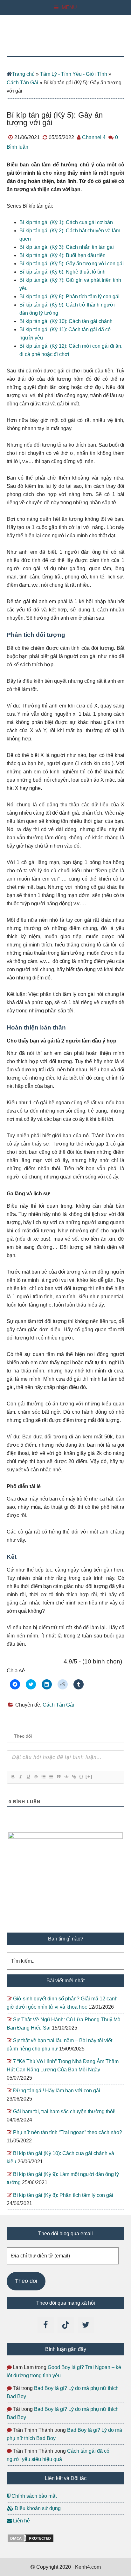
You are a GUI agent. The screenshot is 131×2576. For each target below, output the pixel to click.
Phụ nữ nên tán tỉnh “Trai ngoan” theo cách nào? (68, 2132)
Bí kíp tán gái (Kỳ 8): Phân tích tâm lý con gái (69, 297)
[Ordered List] (43, 1777)
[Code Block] (66, 1777)
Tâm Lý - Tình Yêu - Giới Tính (74, 74)
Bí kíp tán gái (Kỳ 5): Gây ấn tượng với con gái (72, 264)
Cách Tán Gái (22, 83)
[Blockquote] (59, 1777)
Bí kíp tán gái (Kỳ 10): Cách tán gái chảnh (66, 321)
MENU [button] (69, 7)
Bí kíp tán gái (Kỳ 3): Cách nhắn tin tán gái (67, 247)
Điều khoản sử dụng (37, 2508)
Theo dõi (26, 2281)
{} (81, 1776)
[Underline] (28, 1777)
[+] (89, 1776)
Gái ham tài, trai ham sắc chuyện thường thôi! (64, 2111)
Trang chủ (23, 74)
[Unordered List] (51, 1777)
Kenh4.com (66, 42)
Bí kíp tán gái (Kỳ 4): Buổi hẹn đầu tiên (62, 255)
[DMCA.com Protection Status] (31, 2541)
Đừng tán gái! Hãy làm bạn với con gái (57, 2091)
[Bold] (13, 1777)
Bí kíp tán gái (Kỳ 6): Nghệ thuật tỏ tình (62, 272)
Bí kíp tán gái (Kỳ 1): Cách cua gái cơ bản (66, 222)
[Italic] (20, 1777)
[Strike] (36, 1777)
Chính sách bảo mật (33, 2496)
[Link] (74, 1777)
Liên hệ (21, 2521)
